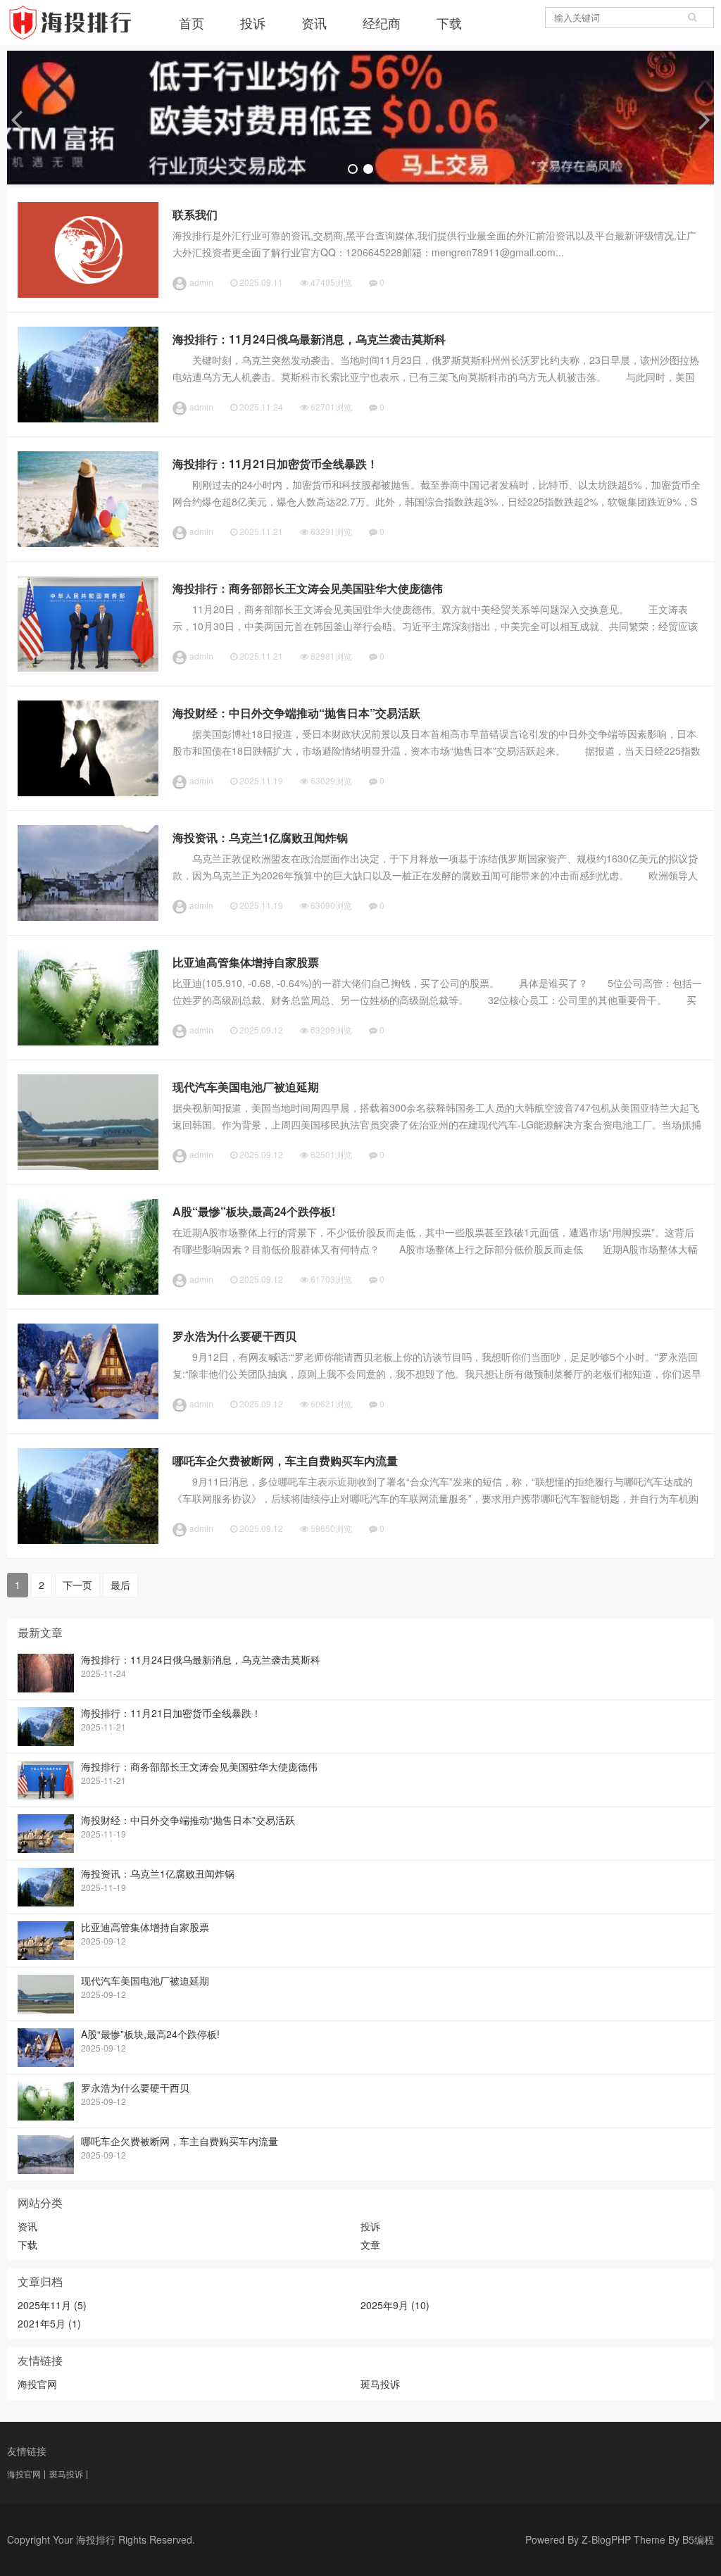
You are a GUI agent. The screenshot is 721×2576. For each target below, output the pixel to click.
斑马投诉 (380, 2384)
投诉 (253, 23)
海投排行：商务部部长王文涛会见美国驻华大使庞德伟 (308, 588)
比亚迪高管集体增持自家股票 (246, 962)
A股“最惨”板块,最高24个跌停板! (254, 1211)
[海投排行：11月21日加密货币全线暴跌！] (88, 543)
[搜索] (693, 18)
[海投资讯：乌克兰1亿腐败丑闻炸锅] (88, 917)
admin (201, 282)
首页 (192, 23)
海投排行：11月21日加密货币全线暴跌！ (275, 464)
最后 (120, 1585)
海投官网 (37, 2384)
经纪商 (382, 23)
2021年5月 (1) (49, 2323)
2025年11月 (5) (52, 2305)
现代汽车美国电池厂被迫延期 (246, 1087)
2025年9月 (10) (395, 2305)
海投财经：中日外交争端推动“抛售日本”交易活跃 (296, 713)
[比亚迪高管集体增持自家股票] (88, 1041)
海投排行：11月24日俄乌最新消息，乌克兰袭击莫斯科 (309, 339)
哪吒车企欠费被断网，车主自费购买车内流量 (285, 1460)
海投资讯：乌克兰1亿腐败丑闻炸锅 (260, 837)
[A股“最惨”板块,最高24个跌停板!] (88, 1290)
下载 (449, 23)
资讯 (314, 23)
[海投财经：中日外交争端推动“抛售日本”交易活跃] (88, 792)
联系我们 (195, 214)
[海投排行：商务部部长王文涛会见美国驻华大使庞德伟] (88, 667)
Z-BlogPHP (606, 2539)
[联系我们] (88, 294)
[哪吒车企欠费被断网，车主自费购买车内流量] (88, 1540)
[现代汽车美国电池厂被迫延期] (88, 1166)
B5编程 (698, 2539)
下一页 (77, 1585)
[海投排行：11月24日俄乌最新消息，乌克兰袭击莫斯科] (88, 418)
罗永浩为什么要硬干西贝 (234, 1336)
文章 (370, 2244)
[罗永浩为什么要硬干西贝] (88, 1415)
